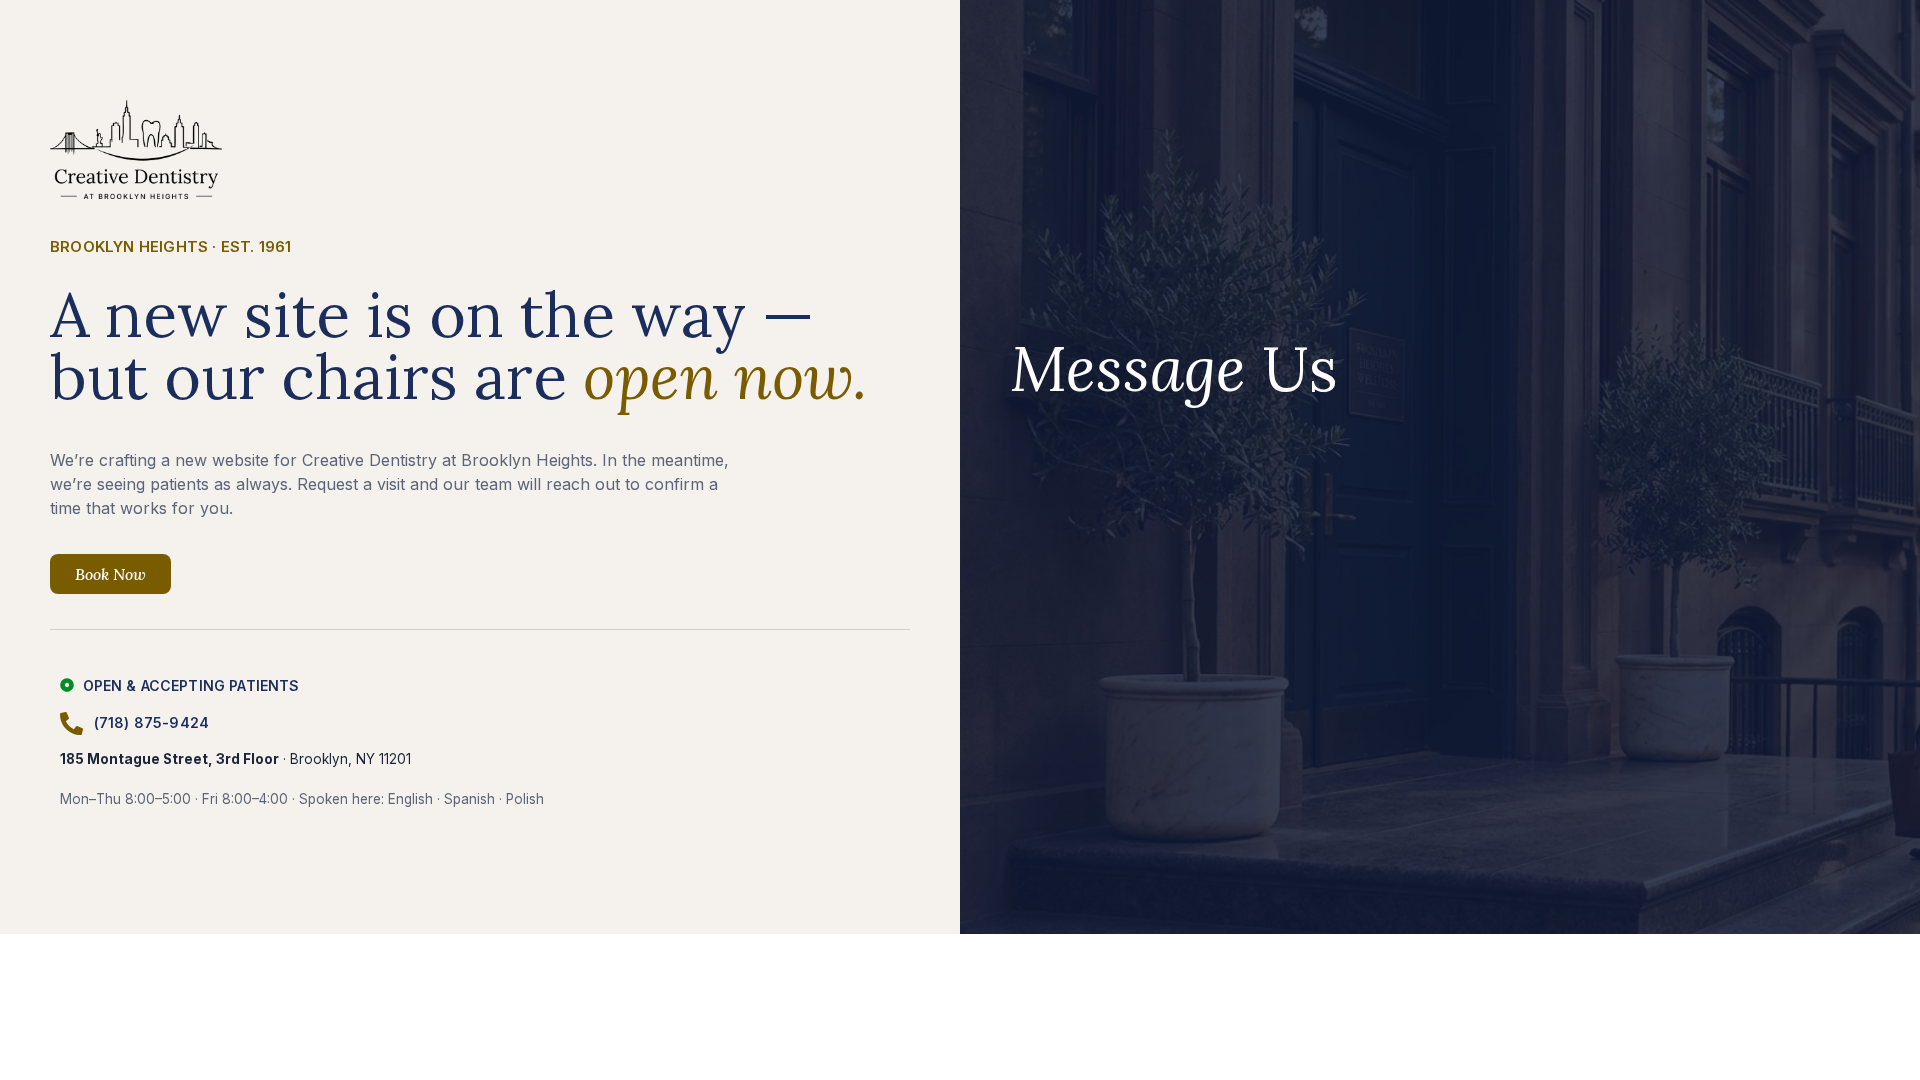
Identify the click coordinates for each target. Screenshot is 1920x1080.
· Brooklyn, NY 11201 (235, 759)
